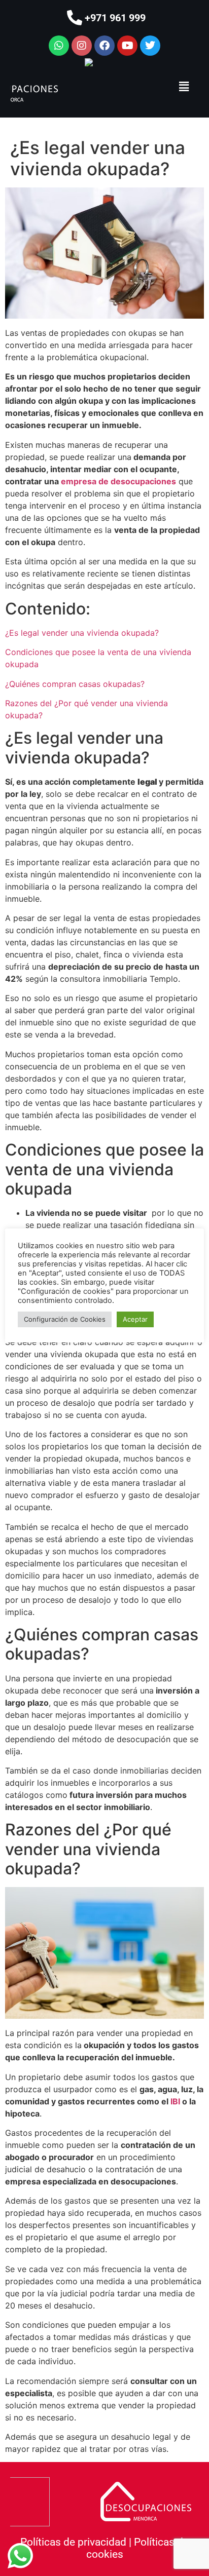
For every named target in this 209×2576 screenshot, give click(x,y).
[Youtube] (127, 46)
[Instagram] (82, 46)
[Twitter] (150, 46)
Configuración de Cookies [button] (65, 1319)
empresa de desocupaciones (118, 481)
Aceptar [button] (135, 1319)
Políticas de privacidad (73, 2542)
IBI (175, 2101)
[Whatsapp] (59, 46)
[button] (184, 86)
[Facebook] (104, 46)
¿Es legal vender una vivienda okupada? (82, 633)
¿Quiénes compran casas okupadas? (75, 684)
